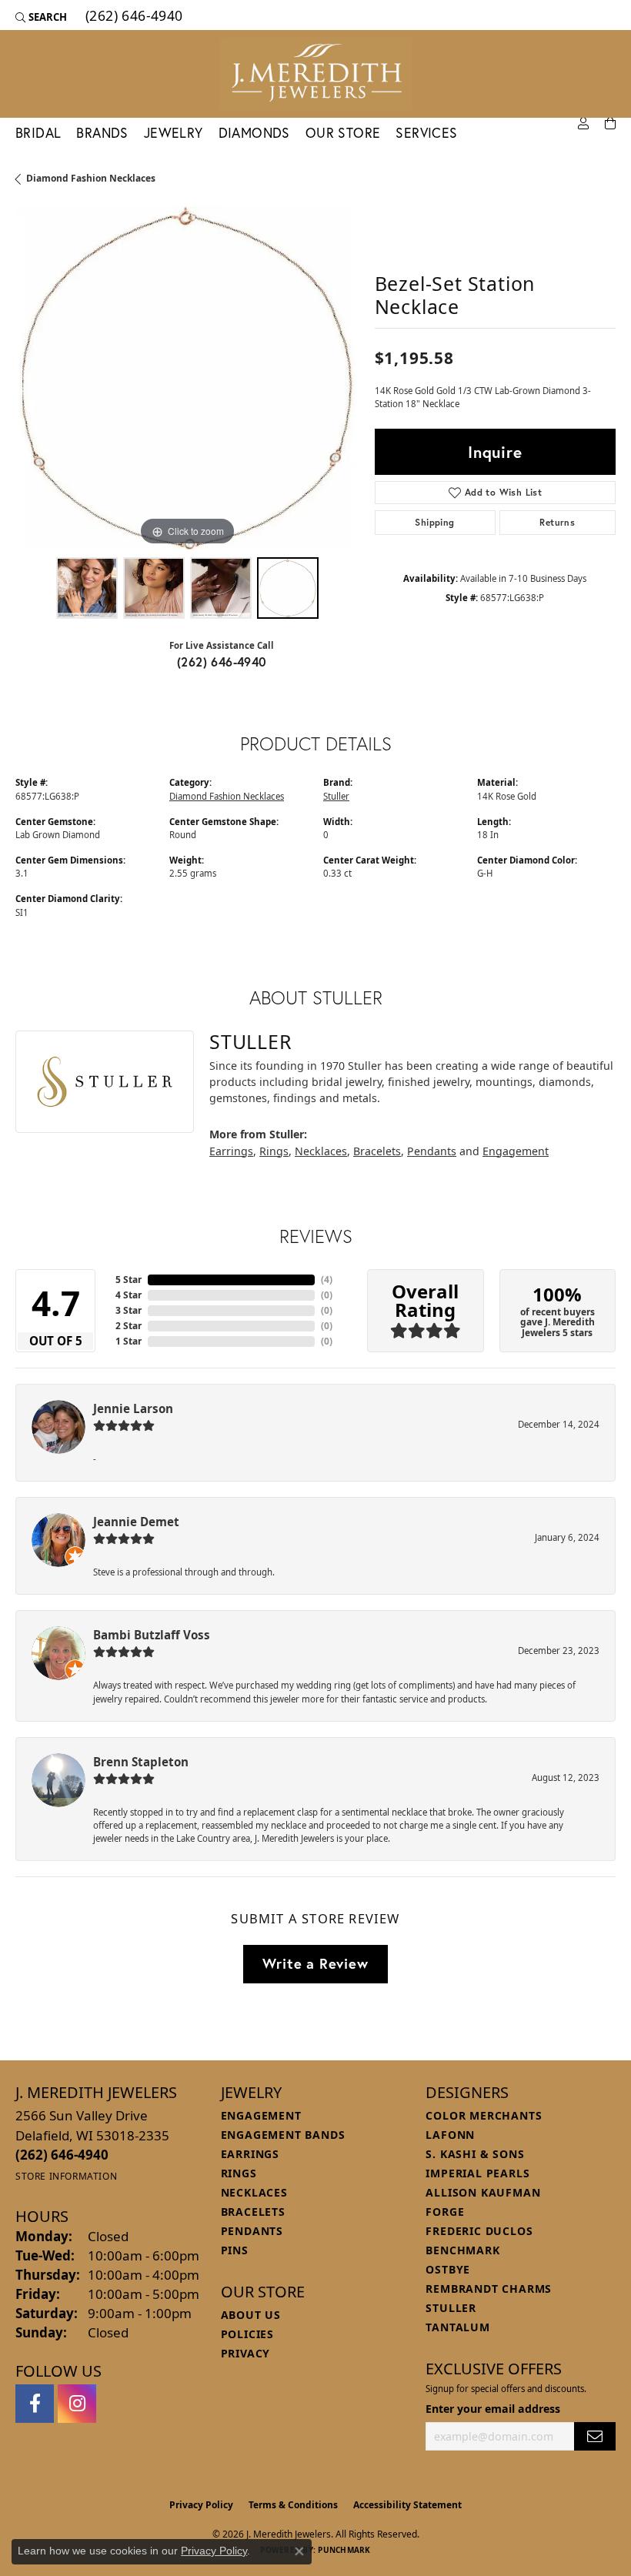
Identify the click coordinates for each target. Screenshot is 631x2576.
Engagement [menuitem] (261, 2115)
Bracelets (377, 1151)
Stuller (336, 796)
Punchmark (344, 2550)
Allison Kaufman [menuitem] (483, 2192)
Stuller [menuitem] (451, 2308)
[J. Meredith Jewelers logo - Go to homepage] (315, 74)
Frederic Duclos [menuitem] (479, 2231)
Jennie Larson (133, 1408)
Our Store (343, 133)
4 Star (129, 1295)
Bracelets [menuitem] (253, 2212)
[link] (133, 17)
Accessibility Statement (407, 2505)
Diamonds (254, 133)
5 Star (129, 1280)
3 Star (129, 1310)
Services (426, 133)
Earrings (231, 1151)
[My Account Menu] (583, 124)
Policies (247, 2334)
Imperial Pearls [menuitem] (477, 2173)
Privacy (246, 2353)
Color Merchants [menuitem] (484, 2115)
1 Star (129, 1341)
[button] (41, 17)
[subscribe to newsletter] (595, 2436)
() (327, 1280)
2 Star (129, 1326)
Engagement (516, 1151)
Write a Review (315, 1963)
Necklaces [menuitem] (254, 2192)
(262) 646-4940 (222, 662)
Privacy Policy (201, 2505)
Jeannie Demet (136, 1522)
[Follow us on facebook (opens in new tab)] (35, 2404)
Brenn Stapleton (141, 1762)
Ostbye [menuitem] (448, 2269)
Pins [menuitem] (235, 2250)
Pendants (432, 1151)
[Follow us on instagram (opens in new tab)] (77, 2404)
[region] (187, 378)
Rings (274, 1151)
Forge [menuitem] (445, 2212)
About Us (251, 2315)
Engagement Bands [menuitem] (283, 2135)
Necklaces (321, 1151)
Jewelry (174, 133)
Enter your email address (493, 2409)
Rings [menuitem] (239, 2173)
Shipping (434, 522)
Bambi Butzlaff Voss (152, 1635)
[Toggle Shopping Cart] (610, 124)
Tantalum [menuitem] (457, 2327)
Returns (557, 522)
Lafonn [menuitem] (450, 2135)
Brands (102, 133)
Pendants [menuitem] (252, 2231)
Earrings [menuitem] (250, 2154)
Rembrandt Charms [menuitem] (489, 2289)
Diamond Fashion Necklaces (91, 178)
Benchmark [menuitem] (462, 2250)
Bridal (38, 133)
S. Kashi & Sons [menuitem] (475, 2154)
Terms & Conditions (293, 2505)
